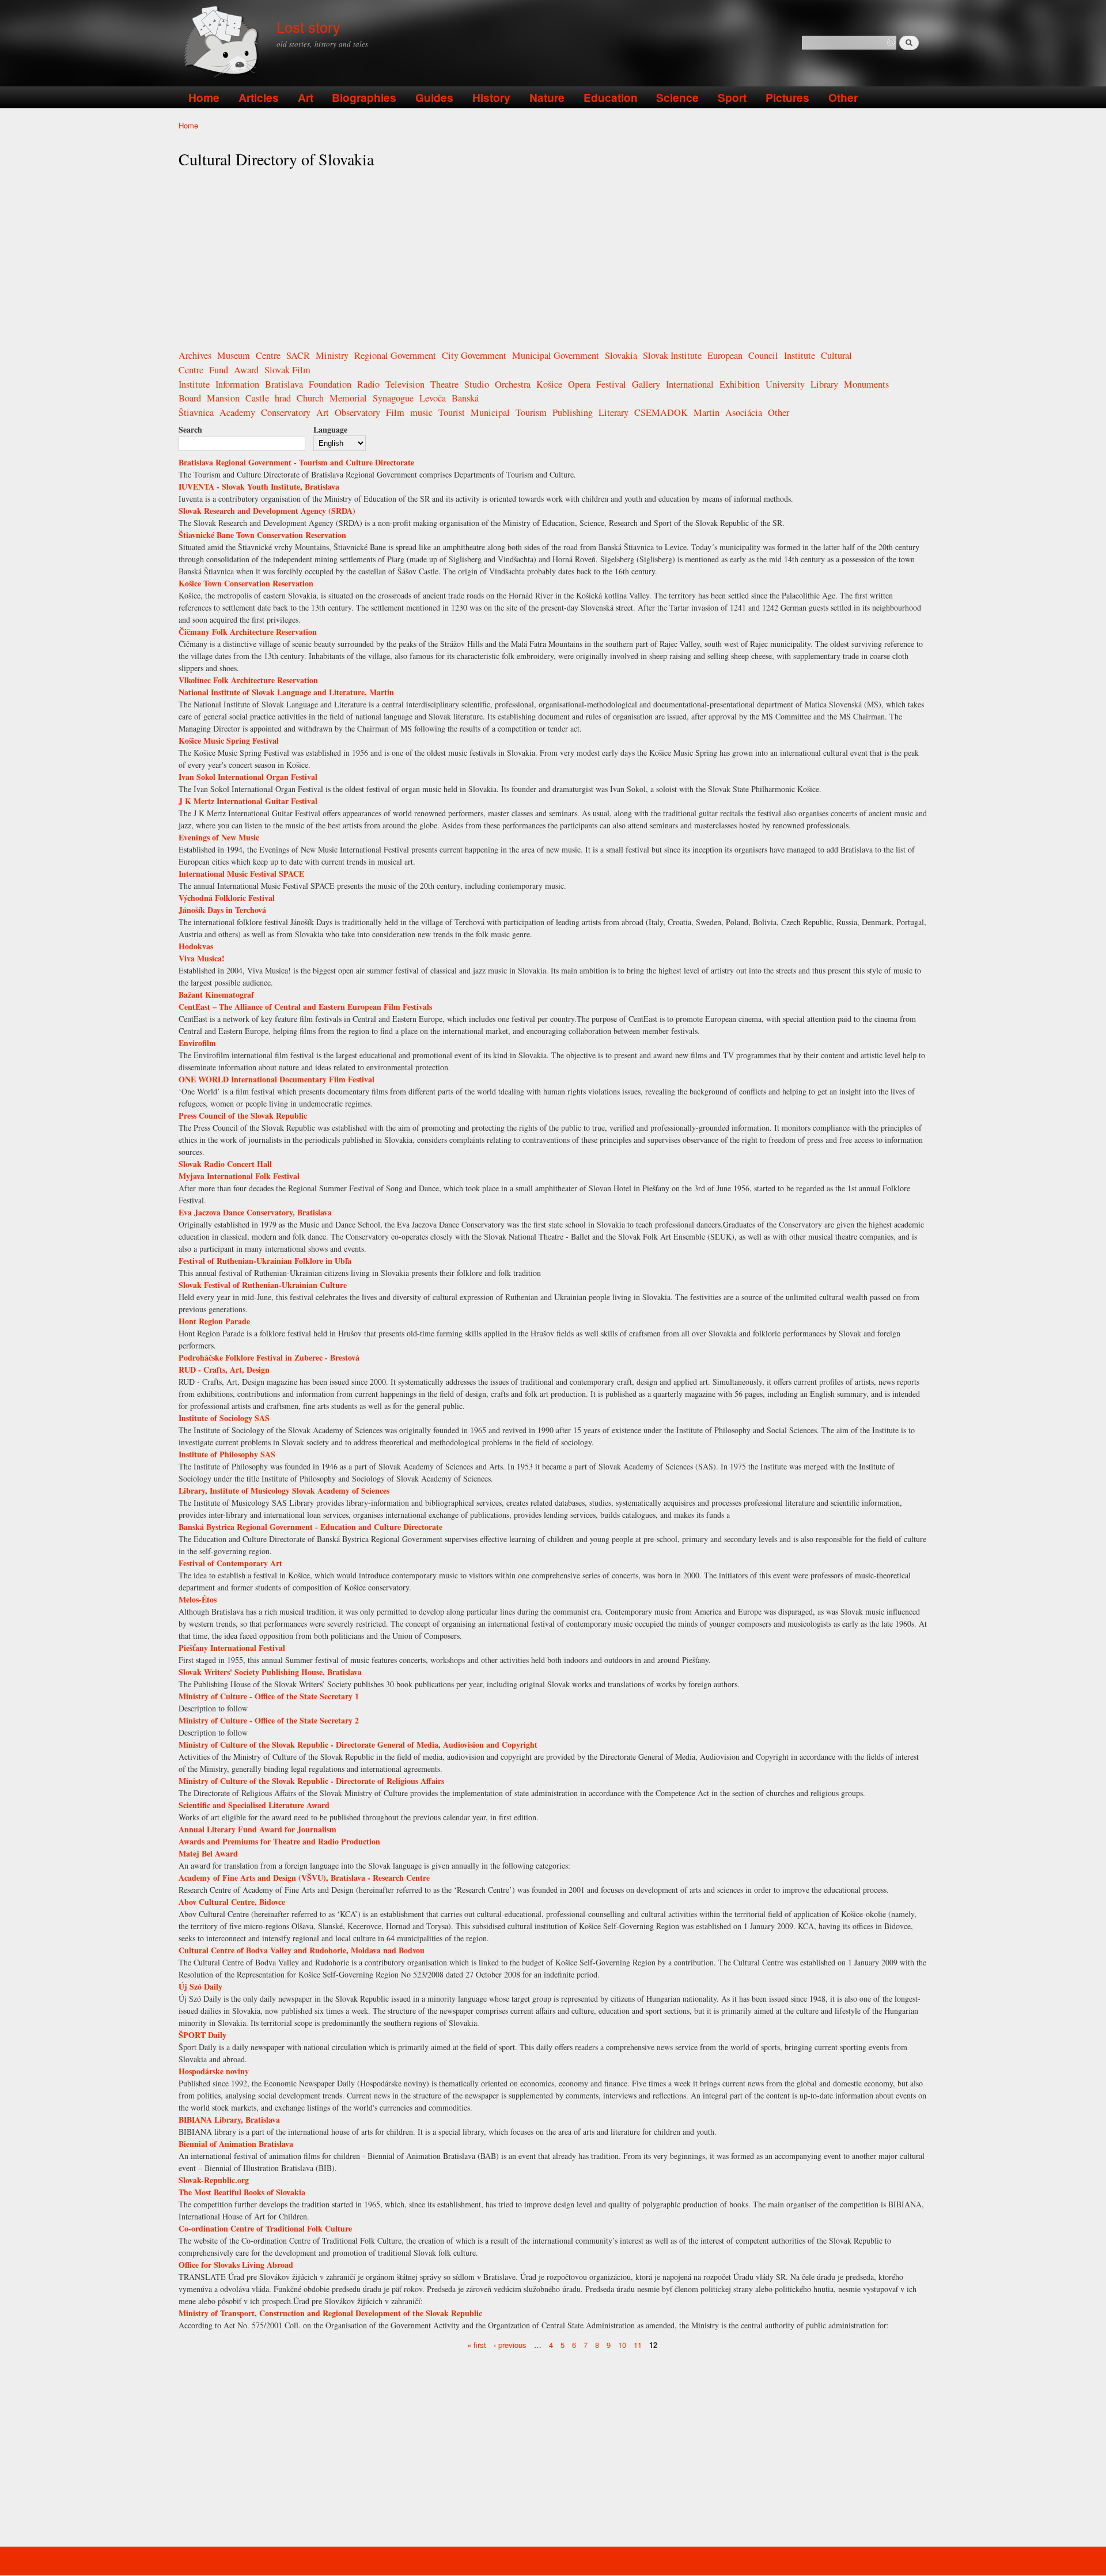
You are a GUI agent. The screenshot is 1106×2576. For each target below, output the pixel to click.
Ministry (332, 355)
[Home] (223, 43)
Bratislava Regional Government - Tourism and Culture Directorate (296, 462)
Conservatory (286, 412)
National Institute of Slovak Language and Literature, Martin (286, 692)
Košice (549, 384)
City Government (474, 355)
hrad (283, 398)
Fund (219, 370)
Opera (579, 384)
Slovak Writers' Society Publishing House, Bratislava (270, 1672)
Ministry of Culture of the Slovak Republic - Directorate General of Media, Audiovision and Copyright (358, 1745)
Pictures (787, 97)
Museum (234, 355)
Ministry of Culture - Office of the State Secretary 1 (269, 1696)
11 (638, 2344)
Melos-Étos (198, 1599)
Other (843, 97)
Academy (237, 412)
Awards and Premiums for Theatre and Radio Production (279, 1841)
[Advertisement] (553, 259)
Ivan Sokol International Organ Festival (248, 777)
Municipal (490, 412)
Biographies (364, 97)
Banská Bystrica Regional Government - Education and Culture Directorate (310, 1527)
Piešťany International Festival (232, 1648)
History (491, 97)
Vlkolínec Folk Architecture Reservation (248, 680)
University (785, 384)
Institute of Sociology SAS (224, 1418)
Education (611, 97)
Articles (259, 97)
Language (330, 429)
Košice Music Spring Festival (229, 740)
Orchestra (513, 384)
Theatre (444, 384)
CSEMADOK (661, 412)
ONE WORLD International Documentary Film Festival (276, 1079)
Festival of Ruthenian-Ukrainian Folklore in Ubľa (265, 1261)
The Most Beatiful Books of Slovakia (242, 2192)
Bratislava (284, 384)
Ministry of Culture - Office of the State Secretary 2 (269, 1720)
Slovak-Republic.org (214, 2180)
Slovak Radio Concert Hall (225, 1164)
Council (763, 355)
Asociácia (744, 412)
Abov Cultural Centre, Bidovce (232, 1902)
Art (306, 97)
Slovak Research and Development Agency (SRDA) (267, 511)
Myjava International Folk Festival (239, 1176)
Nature (547, 97)
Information (237, 384)
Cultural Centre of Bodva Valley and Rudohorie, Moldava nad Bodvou (302, 1950)
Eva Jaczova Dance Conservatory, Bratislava (255, 1212)
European (725, 355)
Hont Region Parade (214, 1321)
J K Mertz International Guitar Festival (248, 801)
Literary (613, 412)
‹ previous (510, 2344)
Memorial (348, 398)
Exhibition (740, 384)
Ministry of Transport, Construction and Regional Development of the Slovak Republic (330, 2313)
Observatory (357, 412)
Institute (800, 355)
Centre (268, 355)
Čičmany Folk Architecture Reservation (248, 632)
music (421, 412)
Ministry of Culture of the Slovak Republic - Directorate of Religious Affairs (311, 1781)
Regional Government (395, 355)
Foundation (330, 384)
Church (310, 398)
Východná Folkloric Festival (227, 898)
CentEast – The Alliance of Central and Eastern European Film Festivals (305, 1007)
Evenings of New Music (219, 837)
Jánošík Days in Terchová (222, 910)
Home (204, 97)
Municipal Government (556, 355)
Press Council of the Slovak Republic (243, 1115)
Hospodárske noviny (214, 2071)
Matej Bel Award (208, 1853)
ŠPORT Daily (202, 2035)
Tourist (452, 412)
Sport (732, 97)
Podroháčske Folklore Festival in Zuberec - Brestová (269, 1357)
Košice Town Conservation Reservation (246, 583)
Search (190, 429)
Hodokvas (196, 946)
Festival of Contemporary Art (230, 1563)
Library (824, 384)
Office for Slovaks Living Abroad (236, 2265)
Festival (611, 384)
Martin (707, 412)
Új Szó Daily (200, 1986)
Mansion (223, 398)
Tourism (531, 412)
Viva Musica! (202, 958)
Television (405, 384)
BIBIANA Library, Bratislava (229, 2119)
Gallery (646, 384)
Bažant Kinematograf (216, 995)
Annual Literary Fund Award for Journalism (257, 1829)
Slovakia (621, 355)
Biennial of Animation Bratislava (236, 2144)
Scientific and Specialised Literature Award (254, 1805)
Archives (195, 355)
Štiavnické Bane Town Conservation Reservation (262, 535)
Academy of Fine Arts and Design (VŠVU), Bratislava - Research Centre (304, 1878)
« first (477, 2344)
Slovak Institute (672, 355)
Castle (257, 398)
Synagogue (393, 398)
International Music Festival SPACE (241, 874)
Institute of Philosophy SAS (227, 1454)
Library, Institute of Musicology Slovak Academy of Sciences (284, 1490)
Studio (477, 384)
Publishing (573, 412)
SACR (298, 355)
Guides (434, 97)
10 (622, 2344)
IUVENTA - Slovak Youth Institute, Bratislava (259, 486)
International (690, 384)
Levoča (433, 398)
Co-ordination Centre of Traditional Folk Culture (265, 2228)
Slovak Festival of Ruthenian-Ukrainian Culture (263, 1285)
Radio (368, 384)
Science (677, 97)
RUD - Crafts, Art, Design (224, 1370)
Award (246, 370)
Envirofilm (197, 1043)
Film (395, 412)
